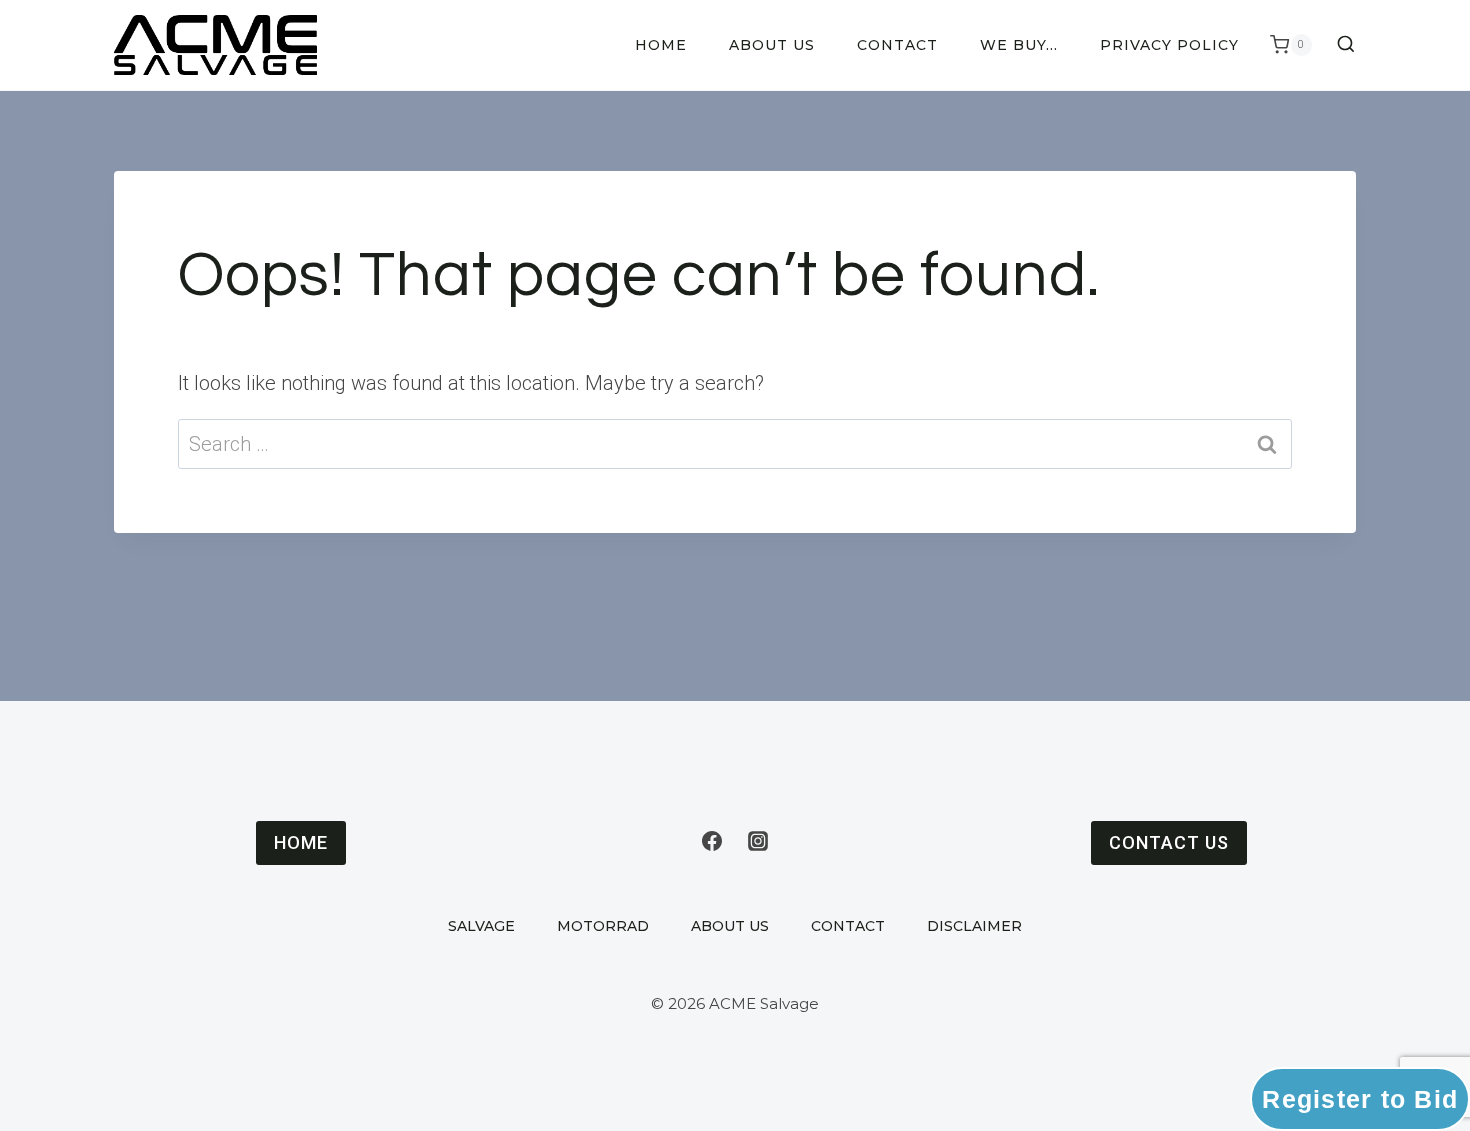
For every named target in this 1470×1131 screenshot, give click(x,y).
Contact (897, 45)
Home (661, 45)
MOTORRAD (603, 926)
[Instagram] (758, 841)
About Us (772, 45)
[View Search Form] (1339, 45)
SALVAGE (481, 926)
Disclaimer (974, 926)
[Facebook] (712, 841)
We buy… (1019, 45)
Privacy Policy (1169, 45)
